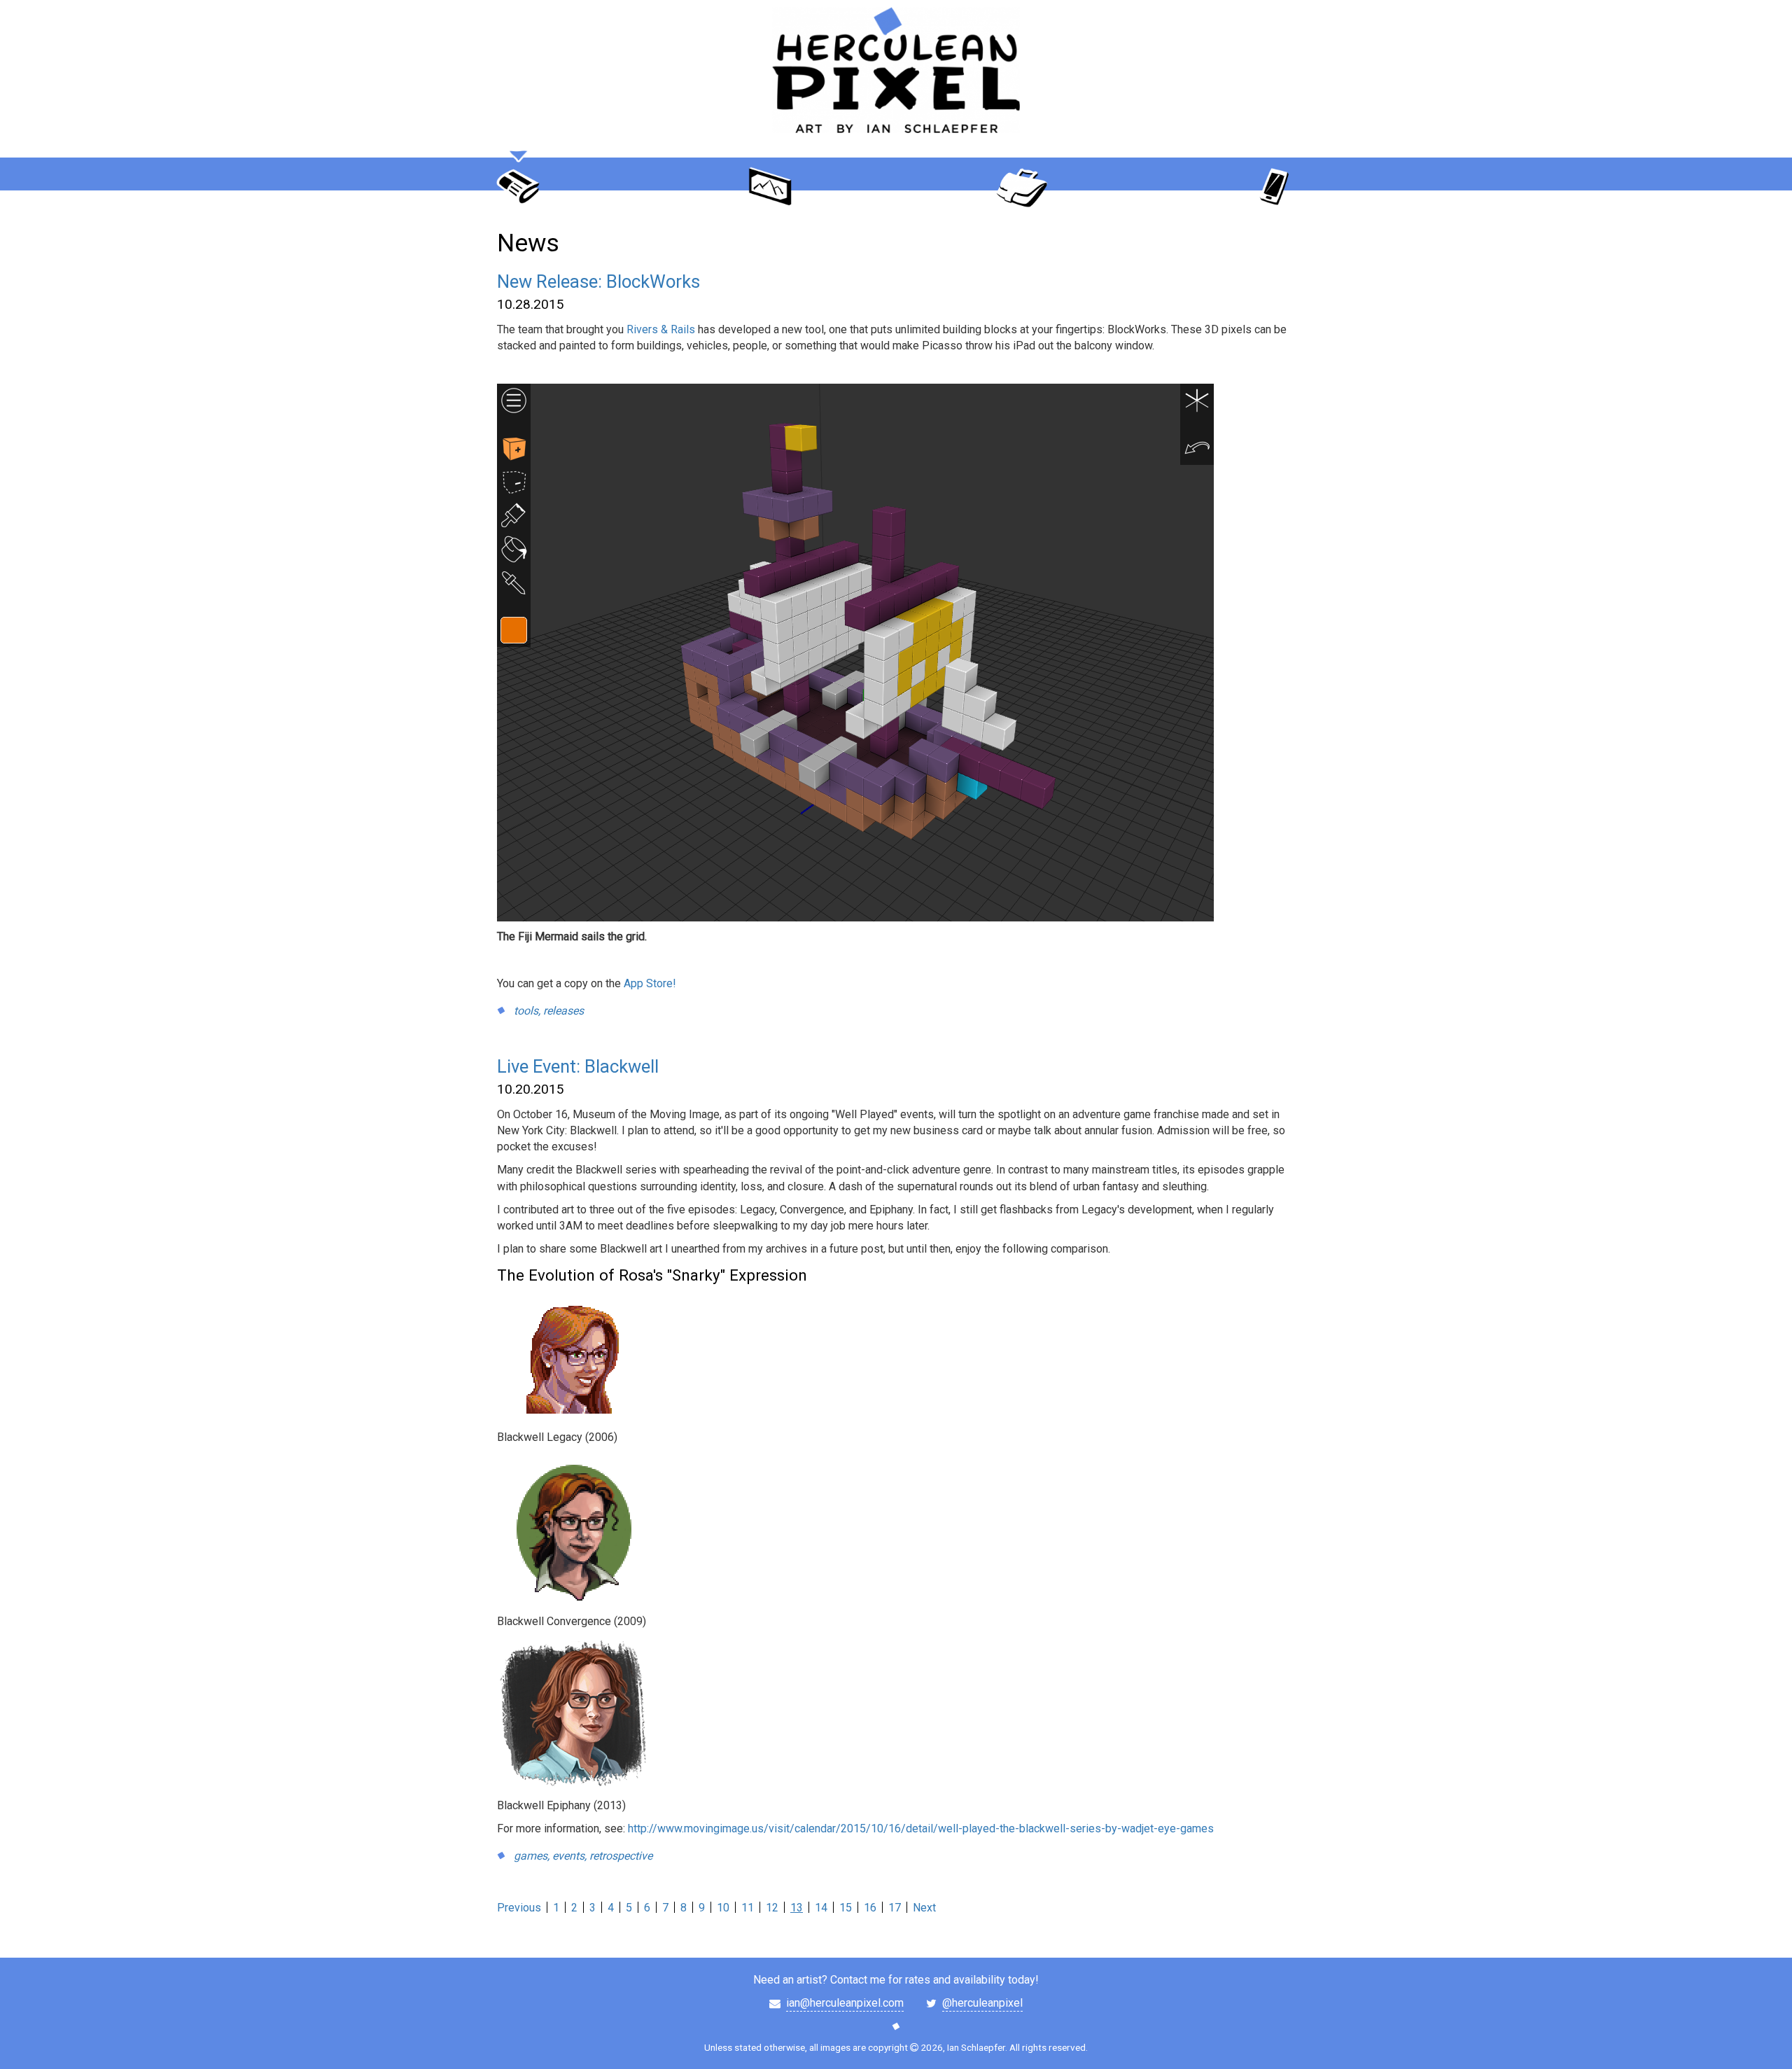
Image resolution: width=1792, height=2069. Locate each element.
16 (870, 1908)
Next (924, 1908)
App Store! (650, 983)
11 (748, 1908)
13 (797, 1908)
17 (895, 1908)
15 (846, 1908)
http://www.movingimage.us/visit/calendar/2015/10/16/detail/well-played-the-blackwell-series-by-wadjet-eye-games (921, 1828)
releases (563, 1011)
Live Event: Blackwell (578, 1066)
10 (723, 1908)
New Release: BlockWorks (598, 281)
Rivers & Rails (661, 329)
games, (532, 1856)
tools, (527, 1011)
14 (821, 1908)
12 (772, 1908)
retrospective (621, 1856)
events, (569, 1856)
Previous (519, 1908)
